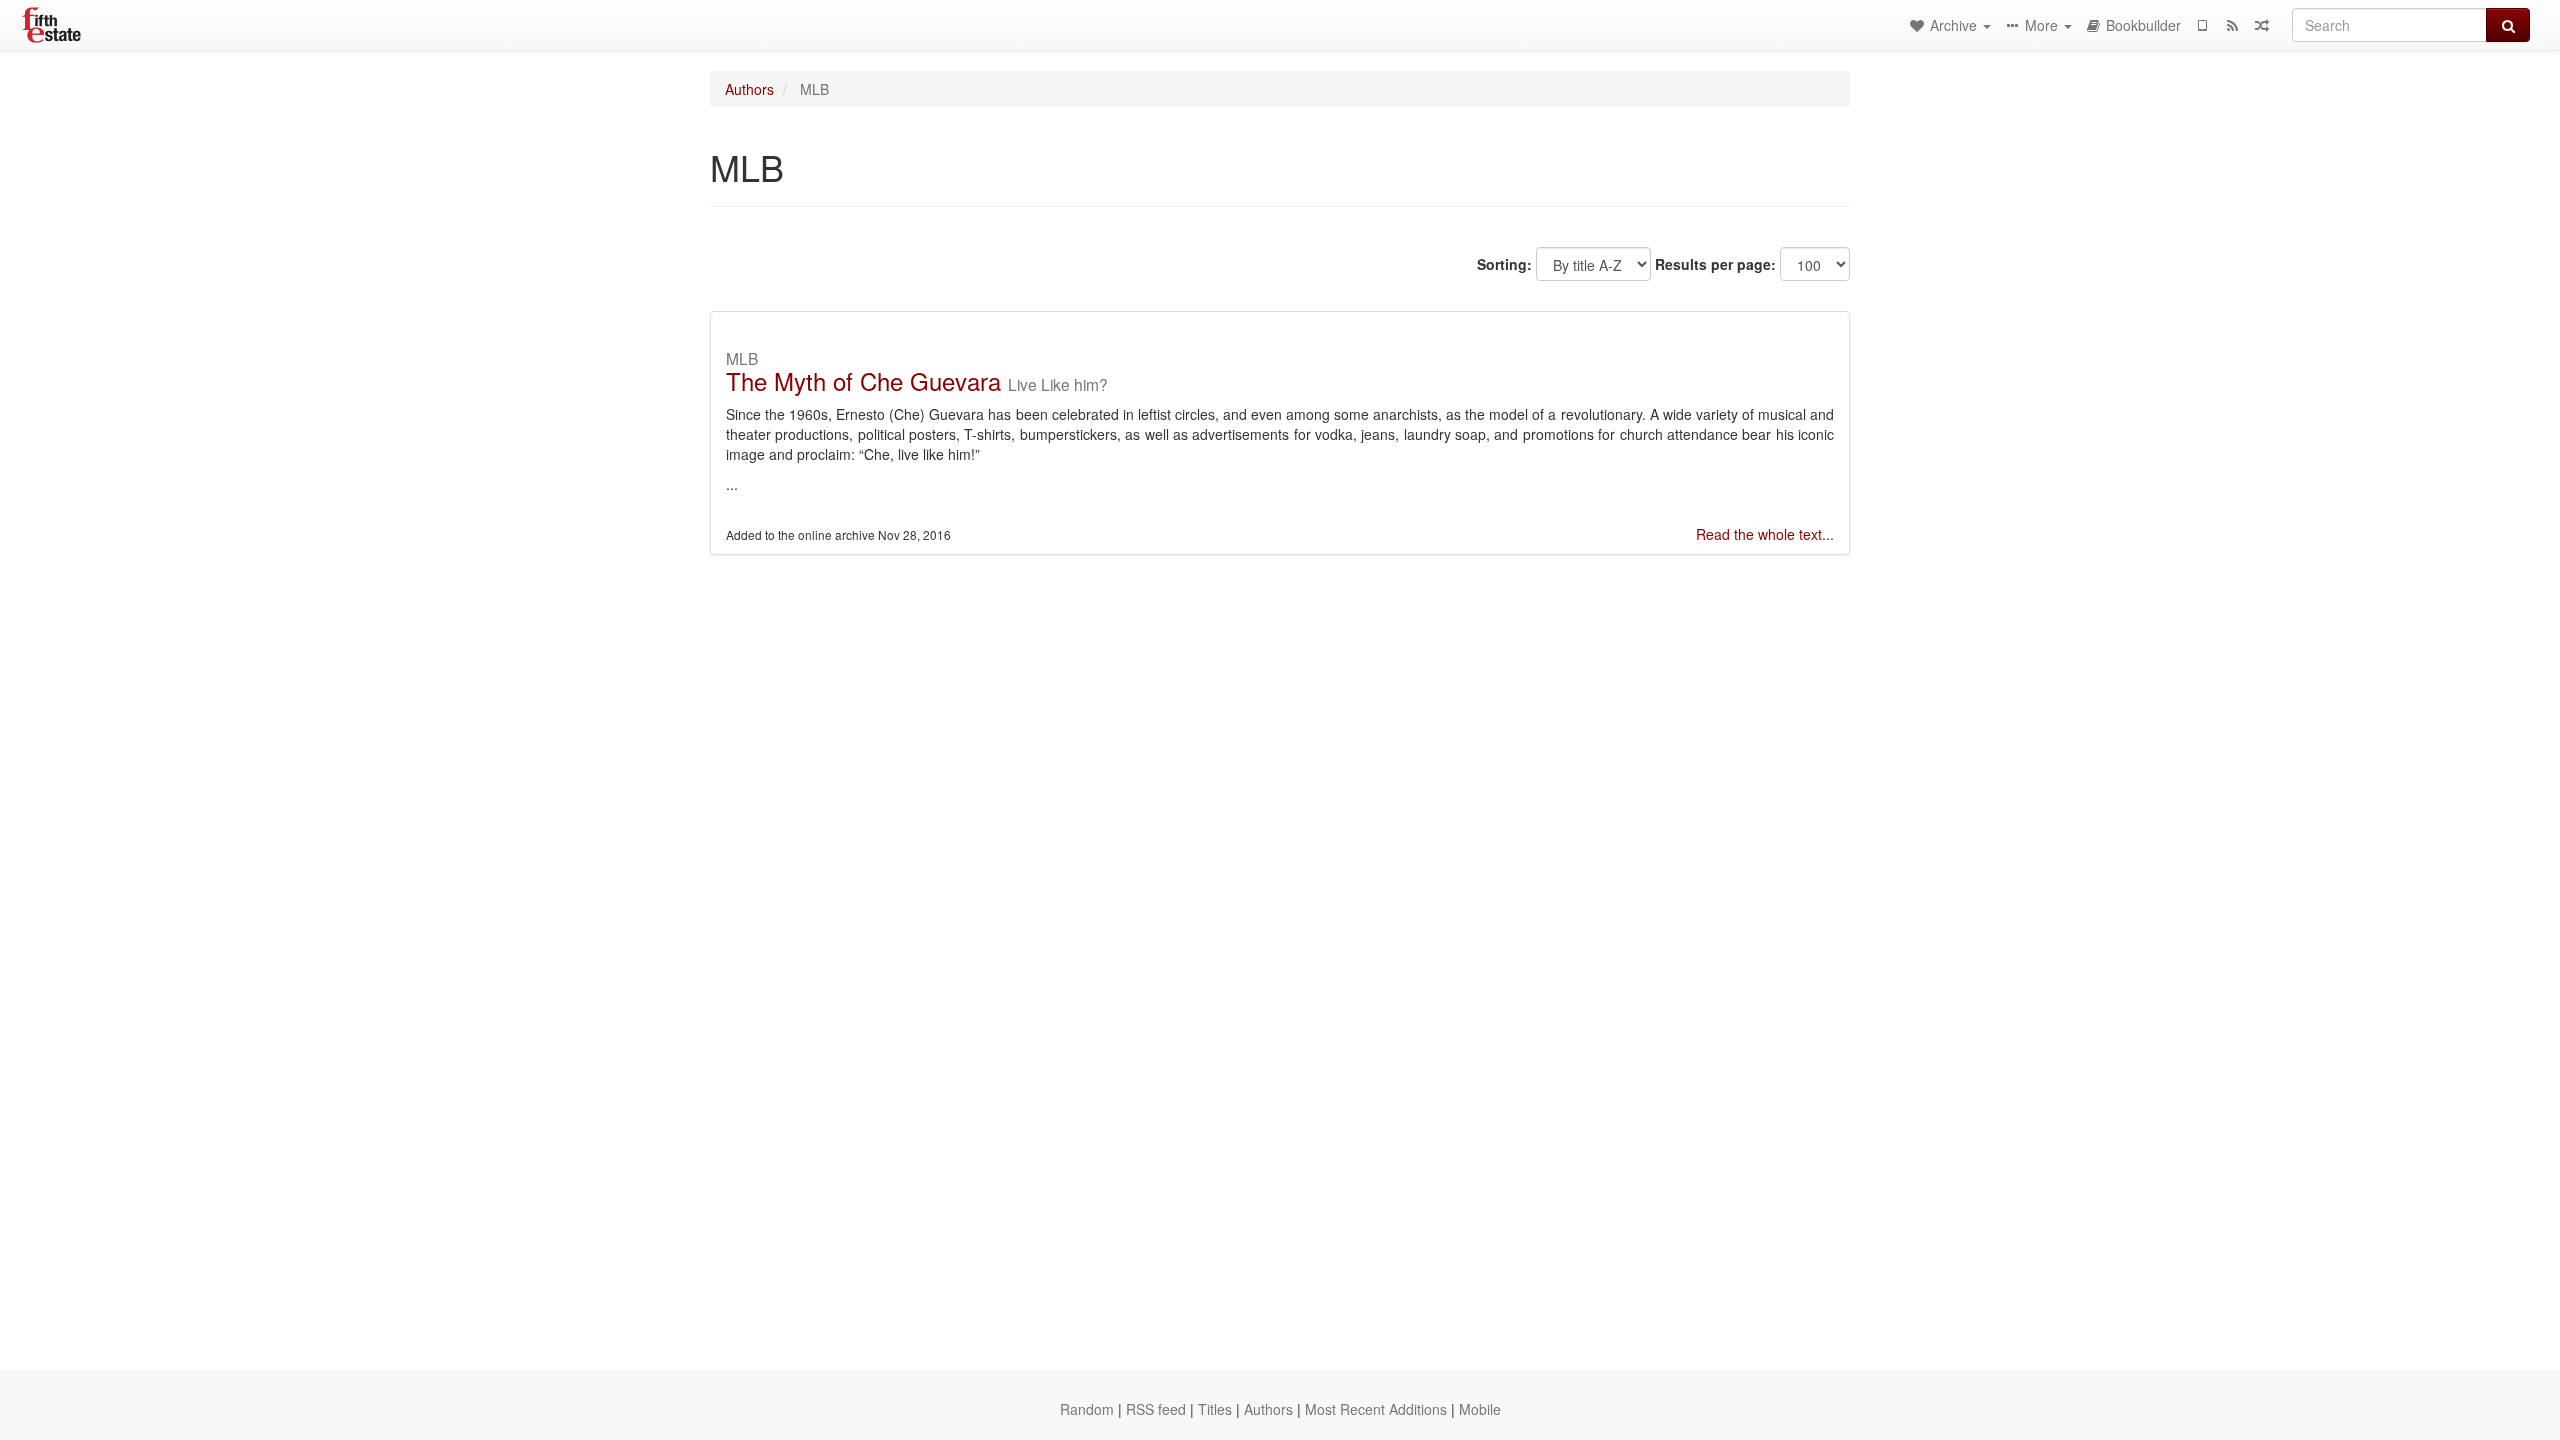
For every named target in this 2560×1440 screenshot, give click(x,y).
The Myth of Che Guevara (863, 380)
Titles (1215, 1409)
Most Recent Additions (1376, 1409)
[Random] (2262, 25)
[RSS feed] (2232, 25)
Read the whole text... (1765, 534)
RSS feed (1156, 1409)
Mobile (1480, 1409)
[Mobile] (2202, 25)
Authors (749, 89)
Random (1087, 1409)
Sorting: (1504, 264)
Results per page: (1715, 264)
